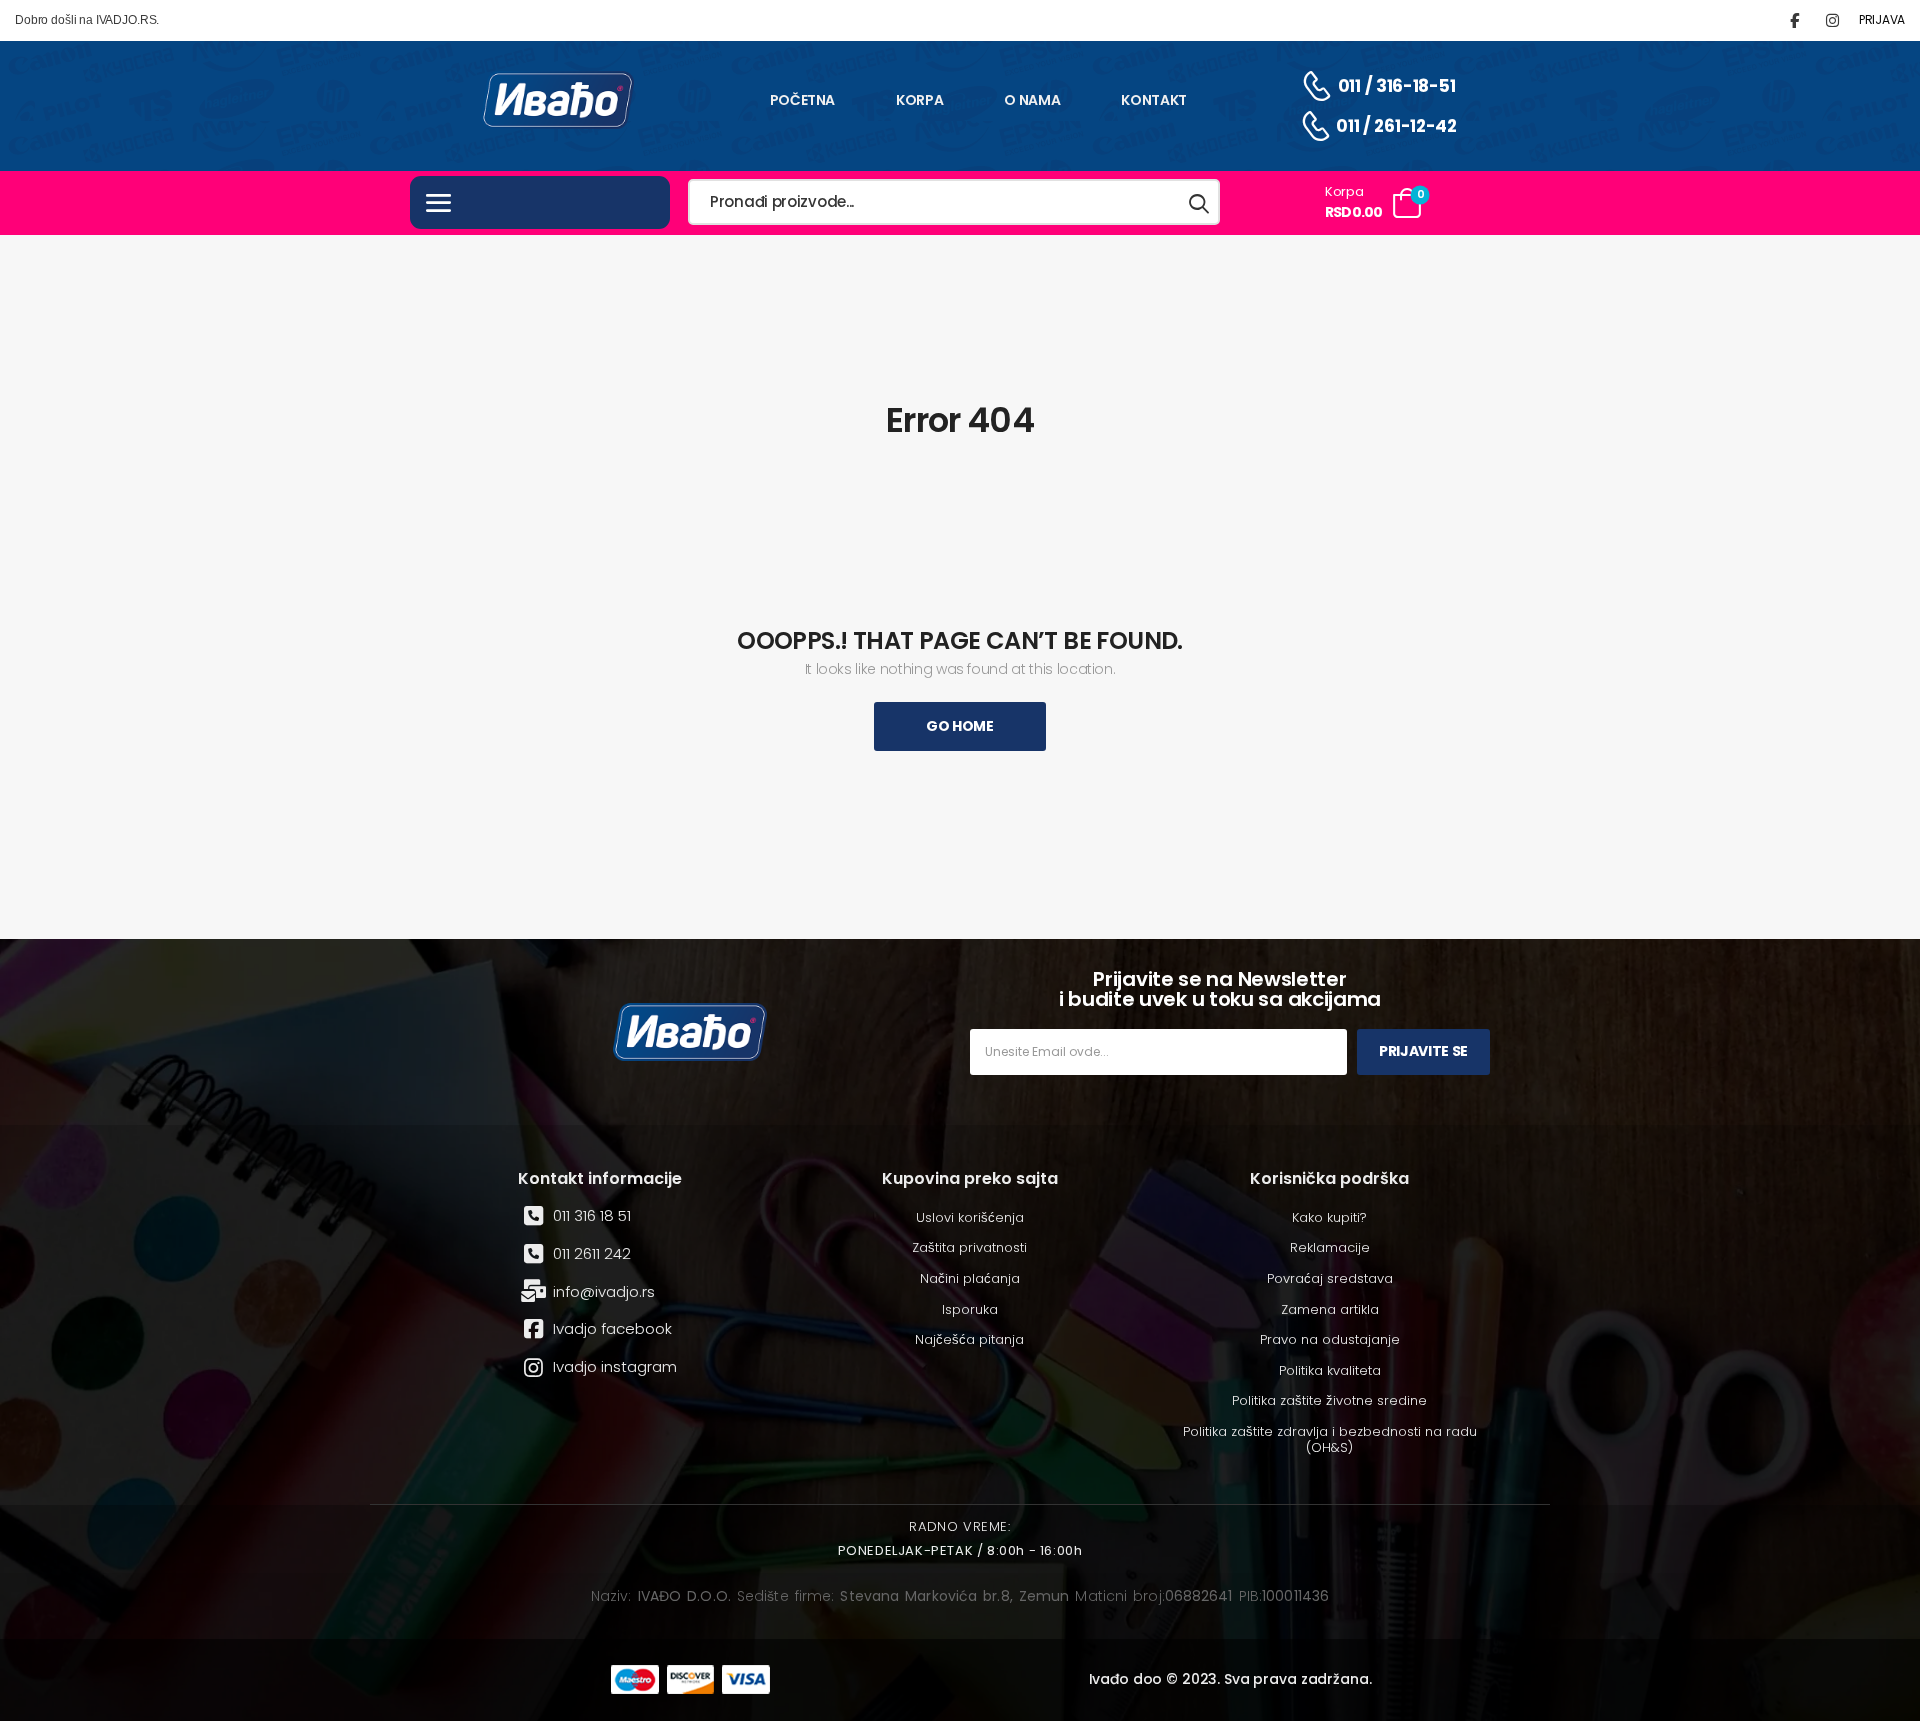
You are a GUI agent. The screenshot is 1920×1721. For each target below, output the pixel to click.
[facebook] (1794, 20)
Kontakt (1154, 100)
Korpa (919, 100)
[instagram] (1832, 20)
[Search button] (1200, 202)
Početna (803, 100)
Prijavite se (1423, 1051)
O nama (1032, 100)
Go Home (960, 726)
